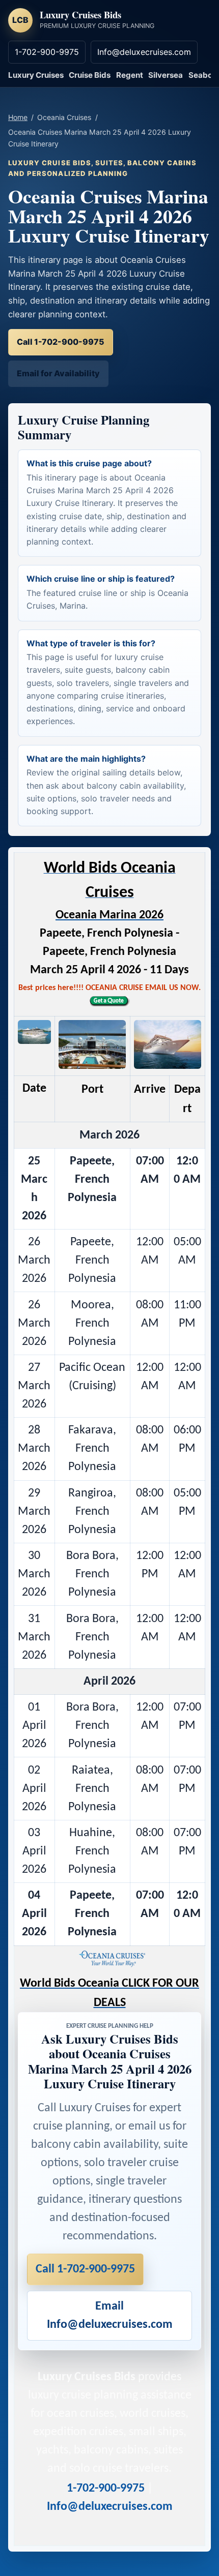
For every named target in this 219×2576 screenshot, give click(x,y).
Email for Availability (58, 373)
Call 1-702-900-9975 (61, 342)
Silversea (166, 75)
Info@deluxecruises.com (144, 52)
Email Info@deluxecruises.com (110, 2316)
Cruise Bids (90, 75)
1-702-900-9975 (47, 52)
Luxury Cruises (36, 75)
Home (18, 117)
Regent (130, 75)
